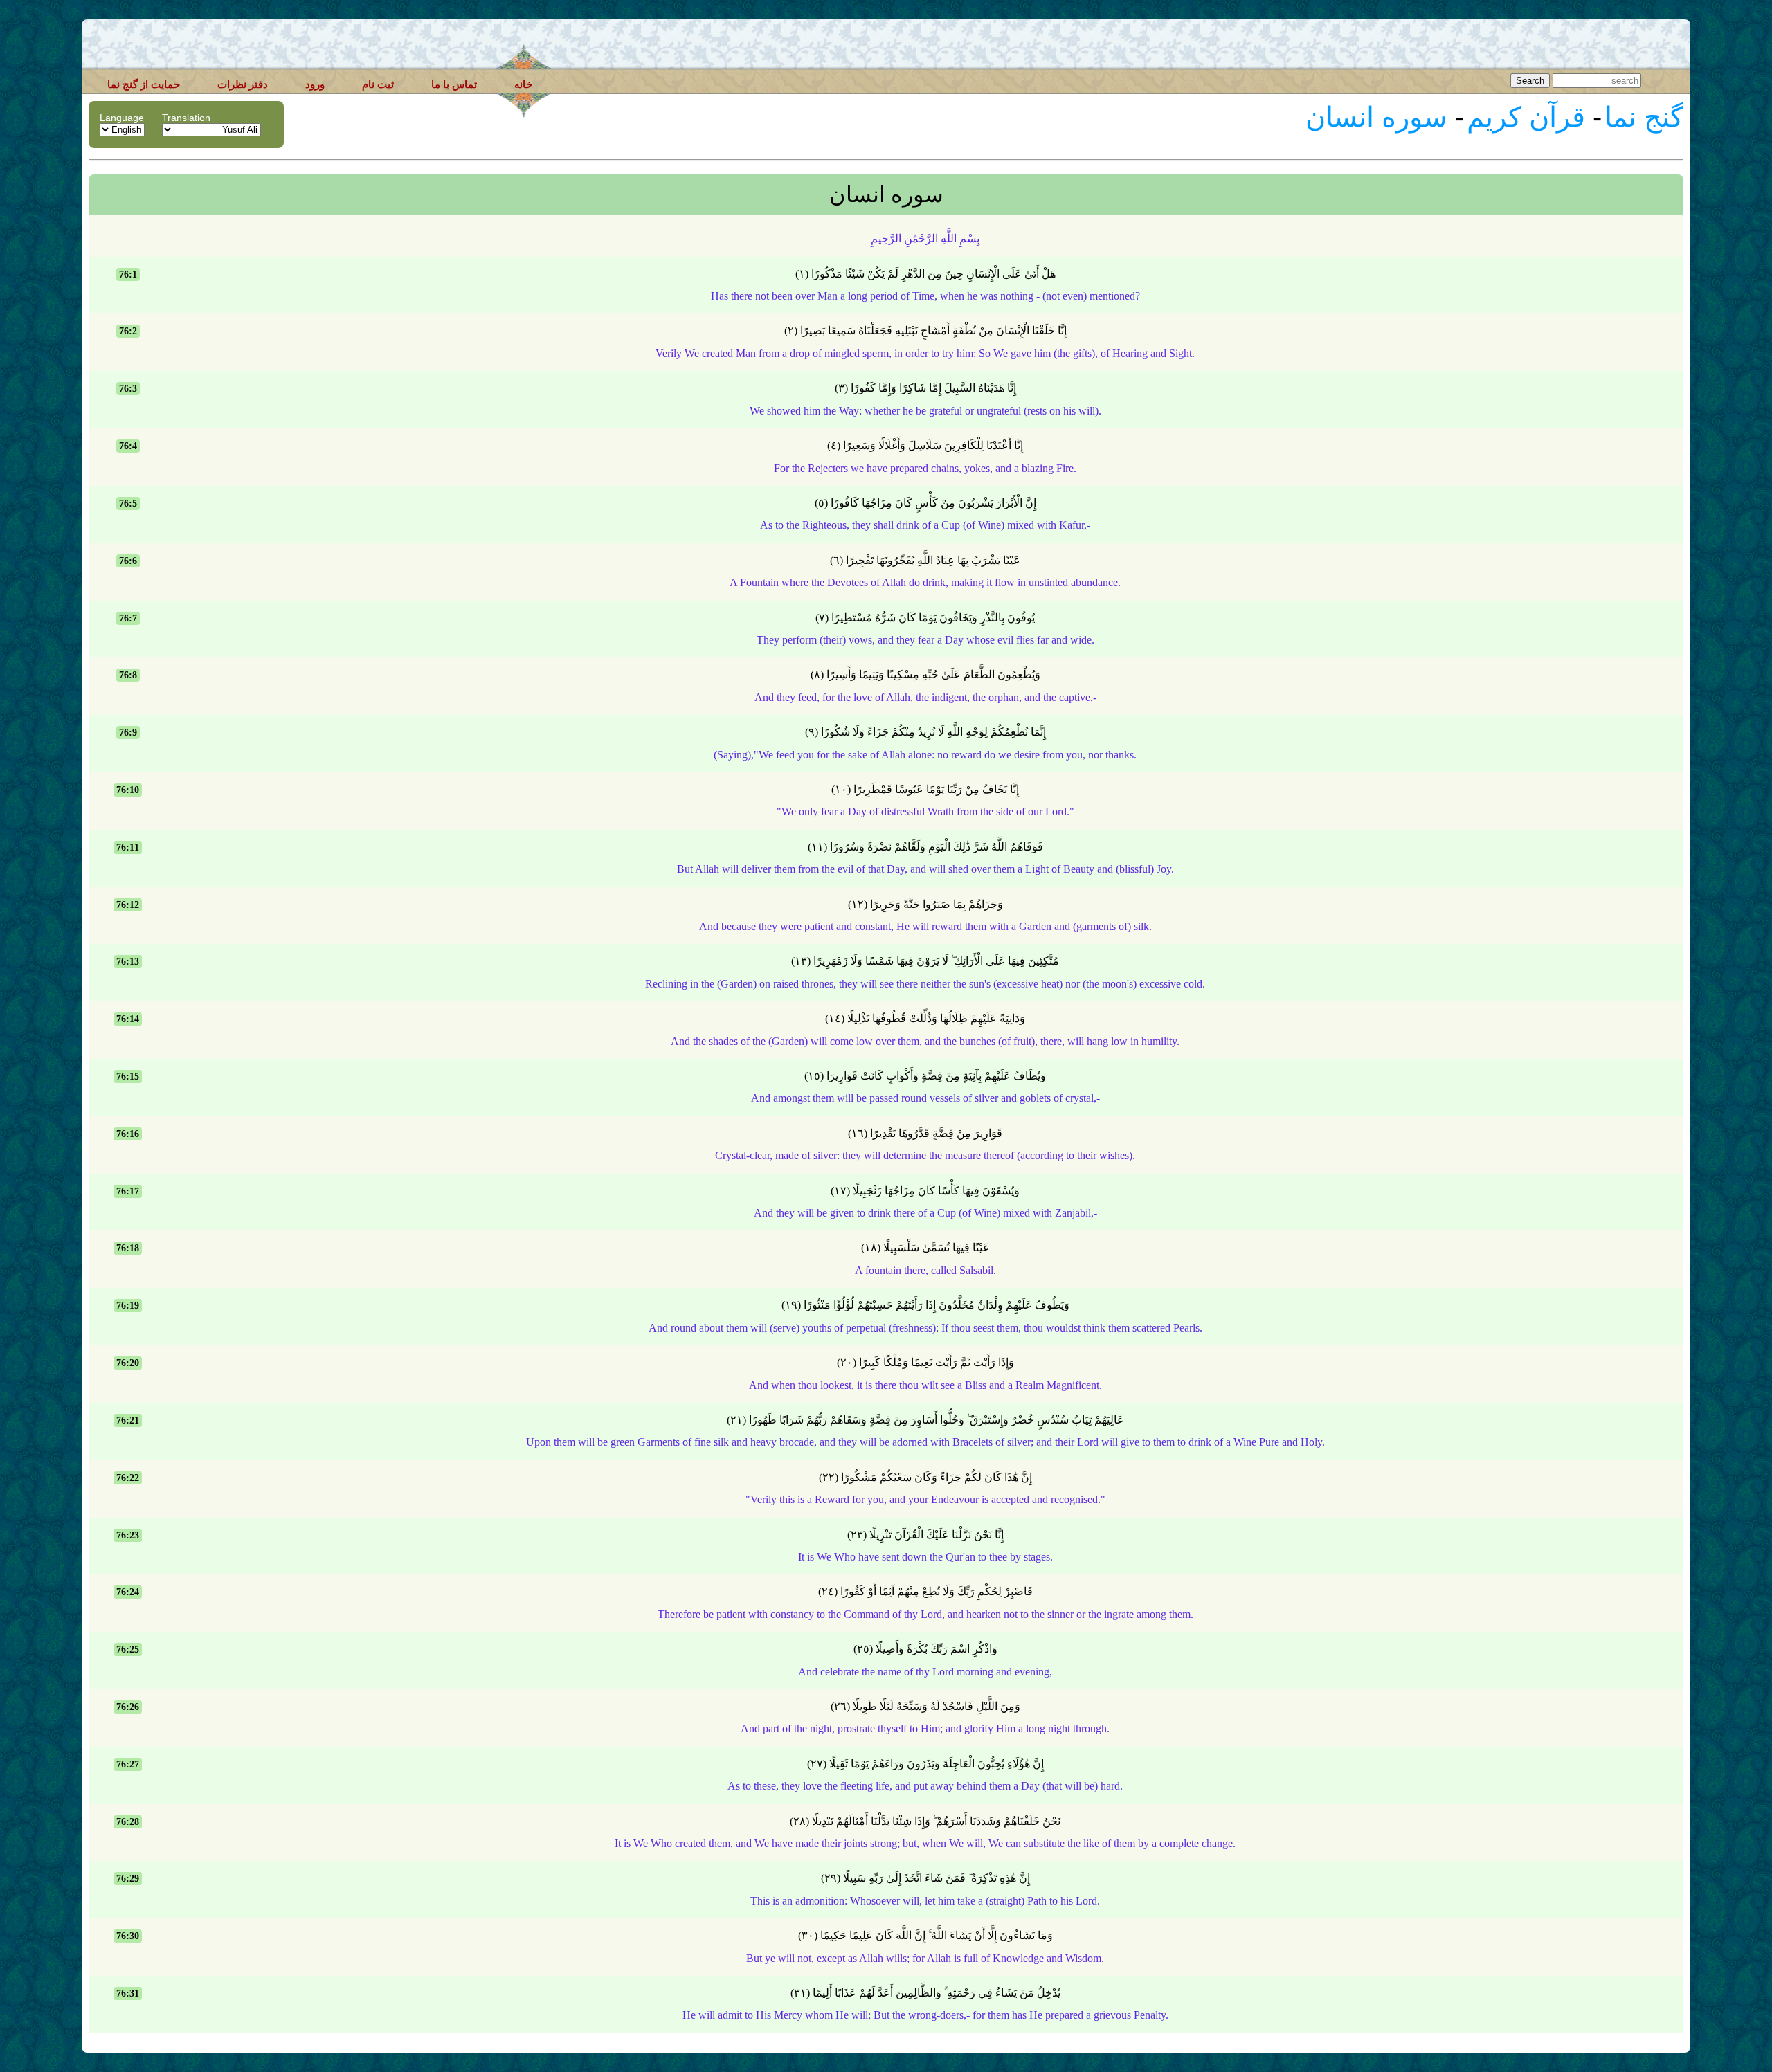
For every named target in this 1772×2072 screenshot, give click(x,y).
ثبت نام (378, 84)
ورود (315, 84)
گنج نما (1644, 117)
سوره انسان (1376, 117)
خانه (523, 84)
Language (122, 118)
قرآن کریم (1526, 117)
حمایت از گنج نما (144, 84)
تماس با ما (454, 84)
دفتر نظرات (243, 84)
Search (1530, 81)
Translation (186, 118)
